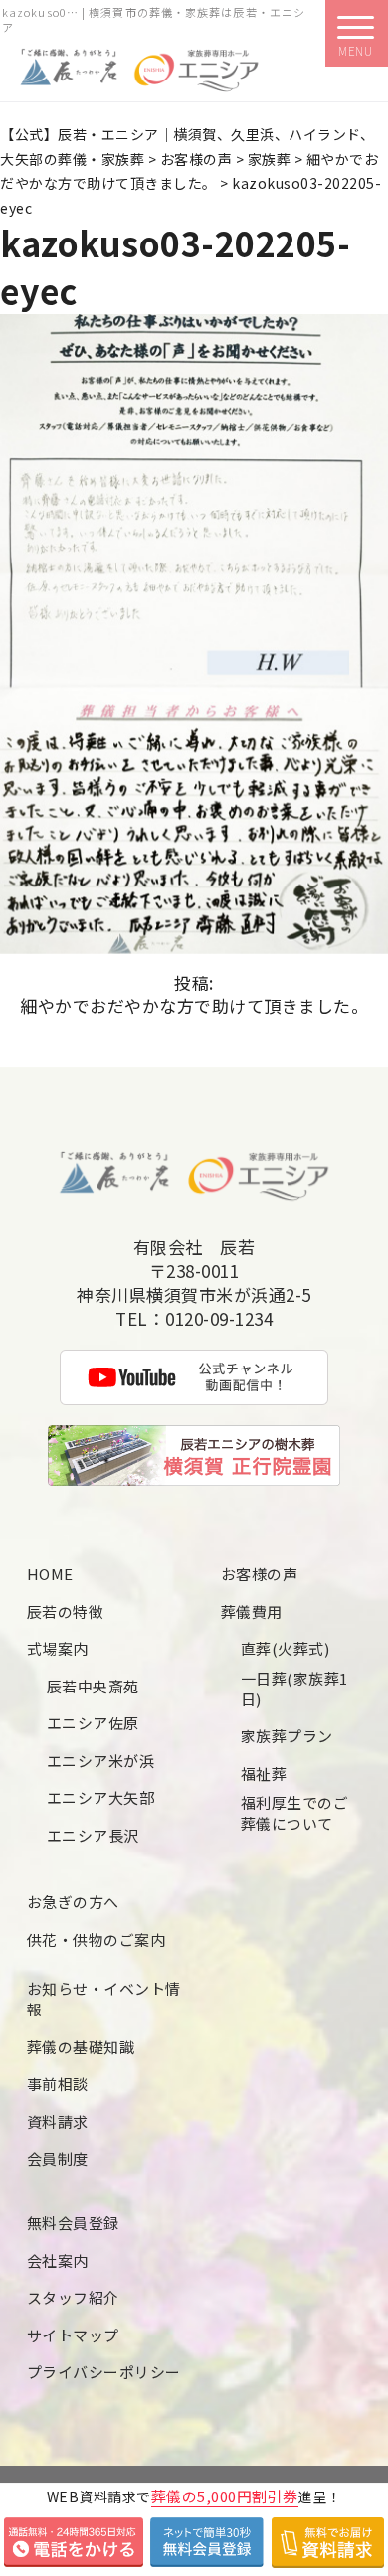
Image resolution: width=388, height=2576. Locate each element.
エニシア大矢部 (101, 1797)
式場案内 (58, 1648)
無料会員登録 (73, 2223)
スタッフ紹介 (73, 2297)
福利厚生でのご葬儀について (295, 1813)
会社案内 (58, 2260)
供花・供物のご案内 (97, 1939)
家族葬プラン (287, 1736)
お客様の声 (260, 1574)
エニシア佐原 (93, 1723)
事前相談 (58, 2084)
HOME (50, 1574)
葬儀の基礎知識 (81, 2047)
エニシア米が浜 (101, 1761)
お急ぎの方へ (73, 1902)
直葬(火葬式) (286, 1648)
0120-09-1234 (219, 1319)
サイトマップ (73, 2335)
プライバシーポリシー (104, 2372)
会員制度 (58, 2158)
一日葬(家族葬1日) (294, 1689)
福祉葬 (264, 1773)
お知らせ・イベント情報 (104, 1999)
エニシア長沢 (93, 1835)
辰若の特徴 (66, 1611)
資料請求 (58, 2121)
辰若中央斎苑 (93, 1686)
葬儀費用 (252, 1611)
